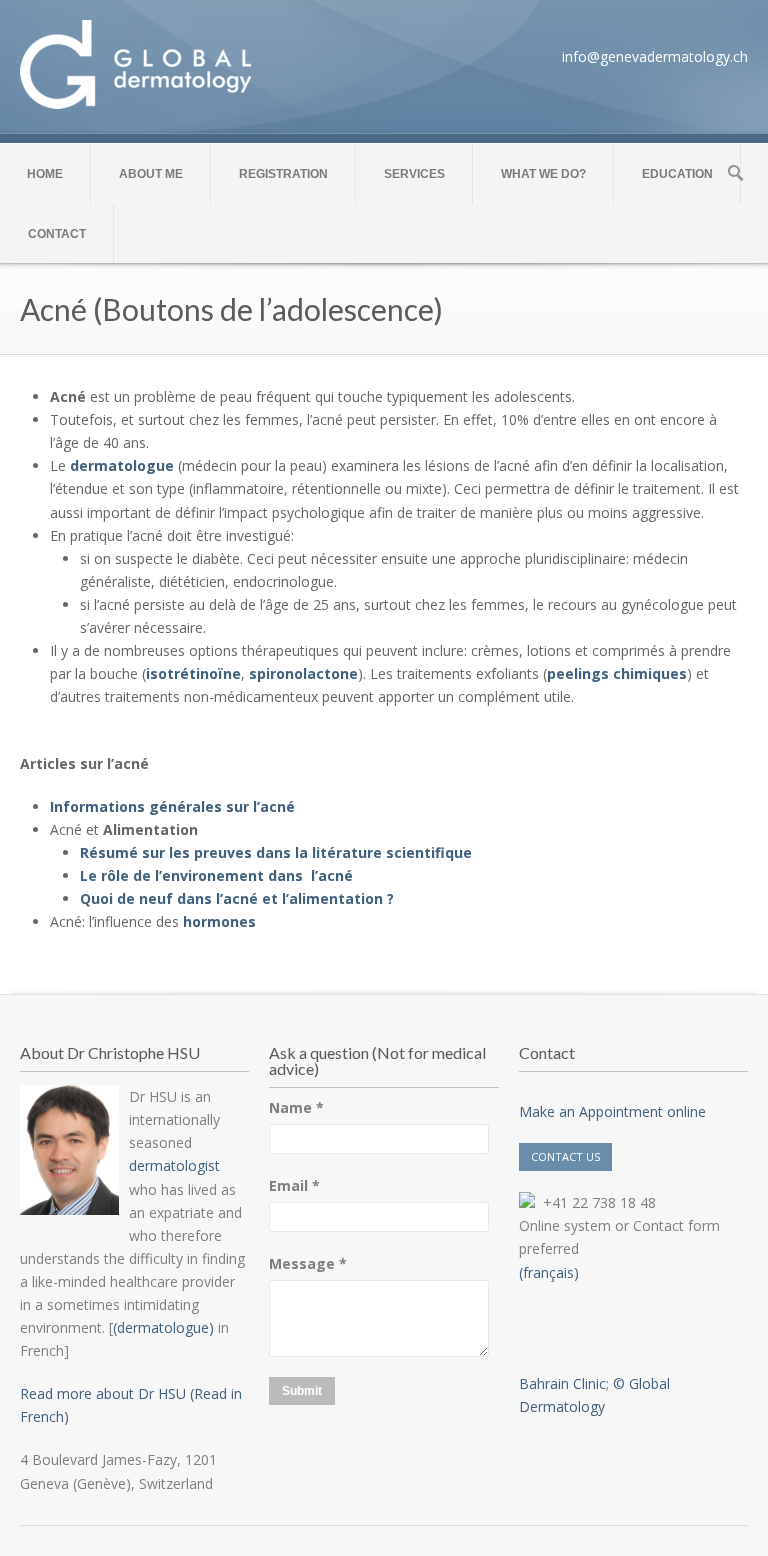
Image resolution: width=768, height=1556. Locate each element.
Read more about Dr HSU (103, 1393)
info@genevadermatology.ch (655, 56)
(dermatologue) (163, 1327)
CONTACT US (565, 1156)
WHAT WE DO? (543, 174)
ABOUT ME (151, 174)
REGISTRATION (283, 174)
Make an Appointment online (612, 1111)
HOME (45, 174)
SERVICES (414, 174)
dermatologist (174, 1165)
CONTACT (57, 234)
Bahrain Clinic (562, 1383)
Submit (302, 1391)
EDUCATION (677, 174)
